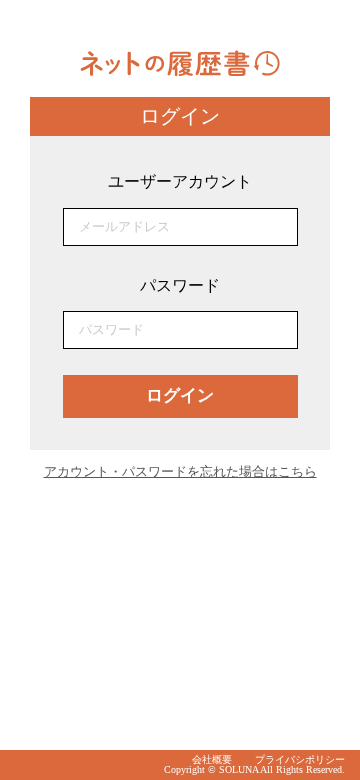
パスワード (180, 285)
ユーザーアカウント (180, 181)
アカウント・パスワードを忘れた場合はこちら (180, 471)
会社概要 (212, 759)
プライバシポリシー (300, 759)
